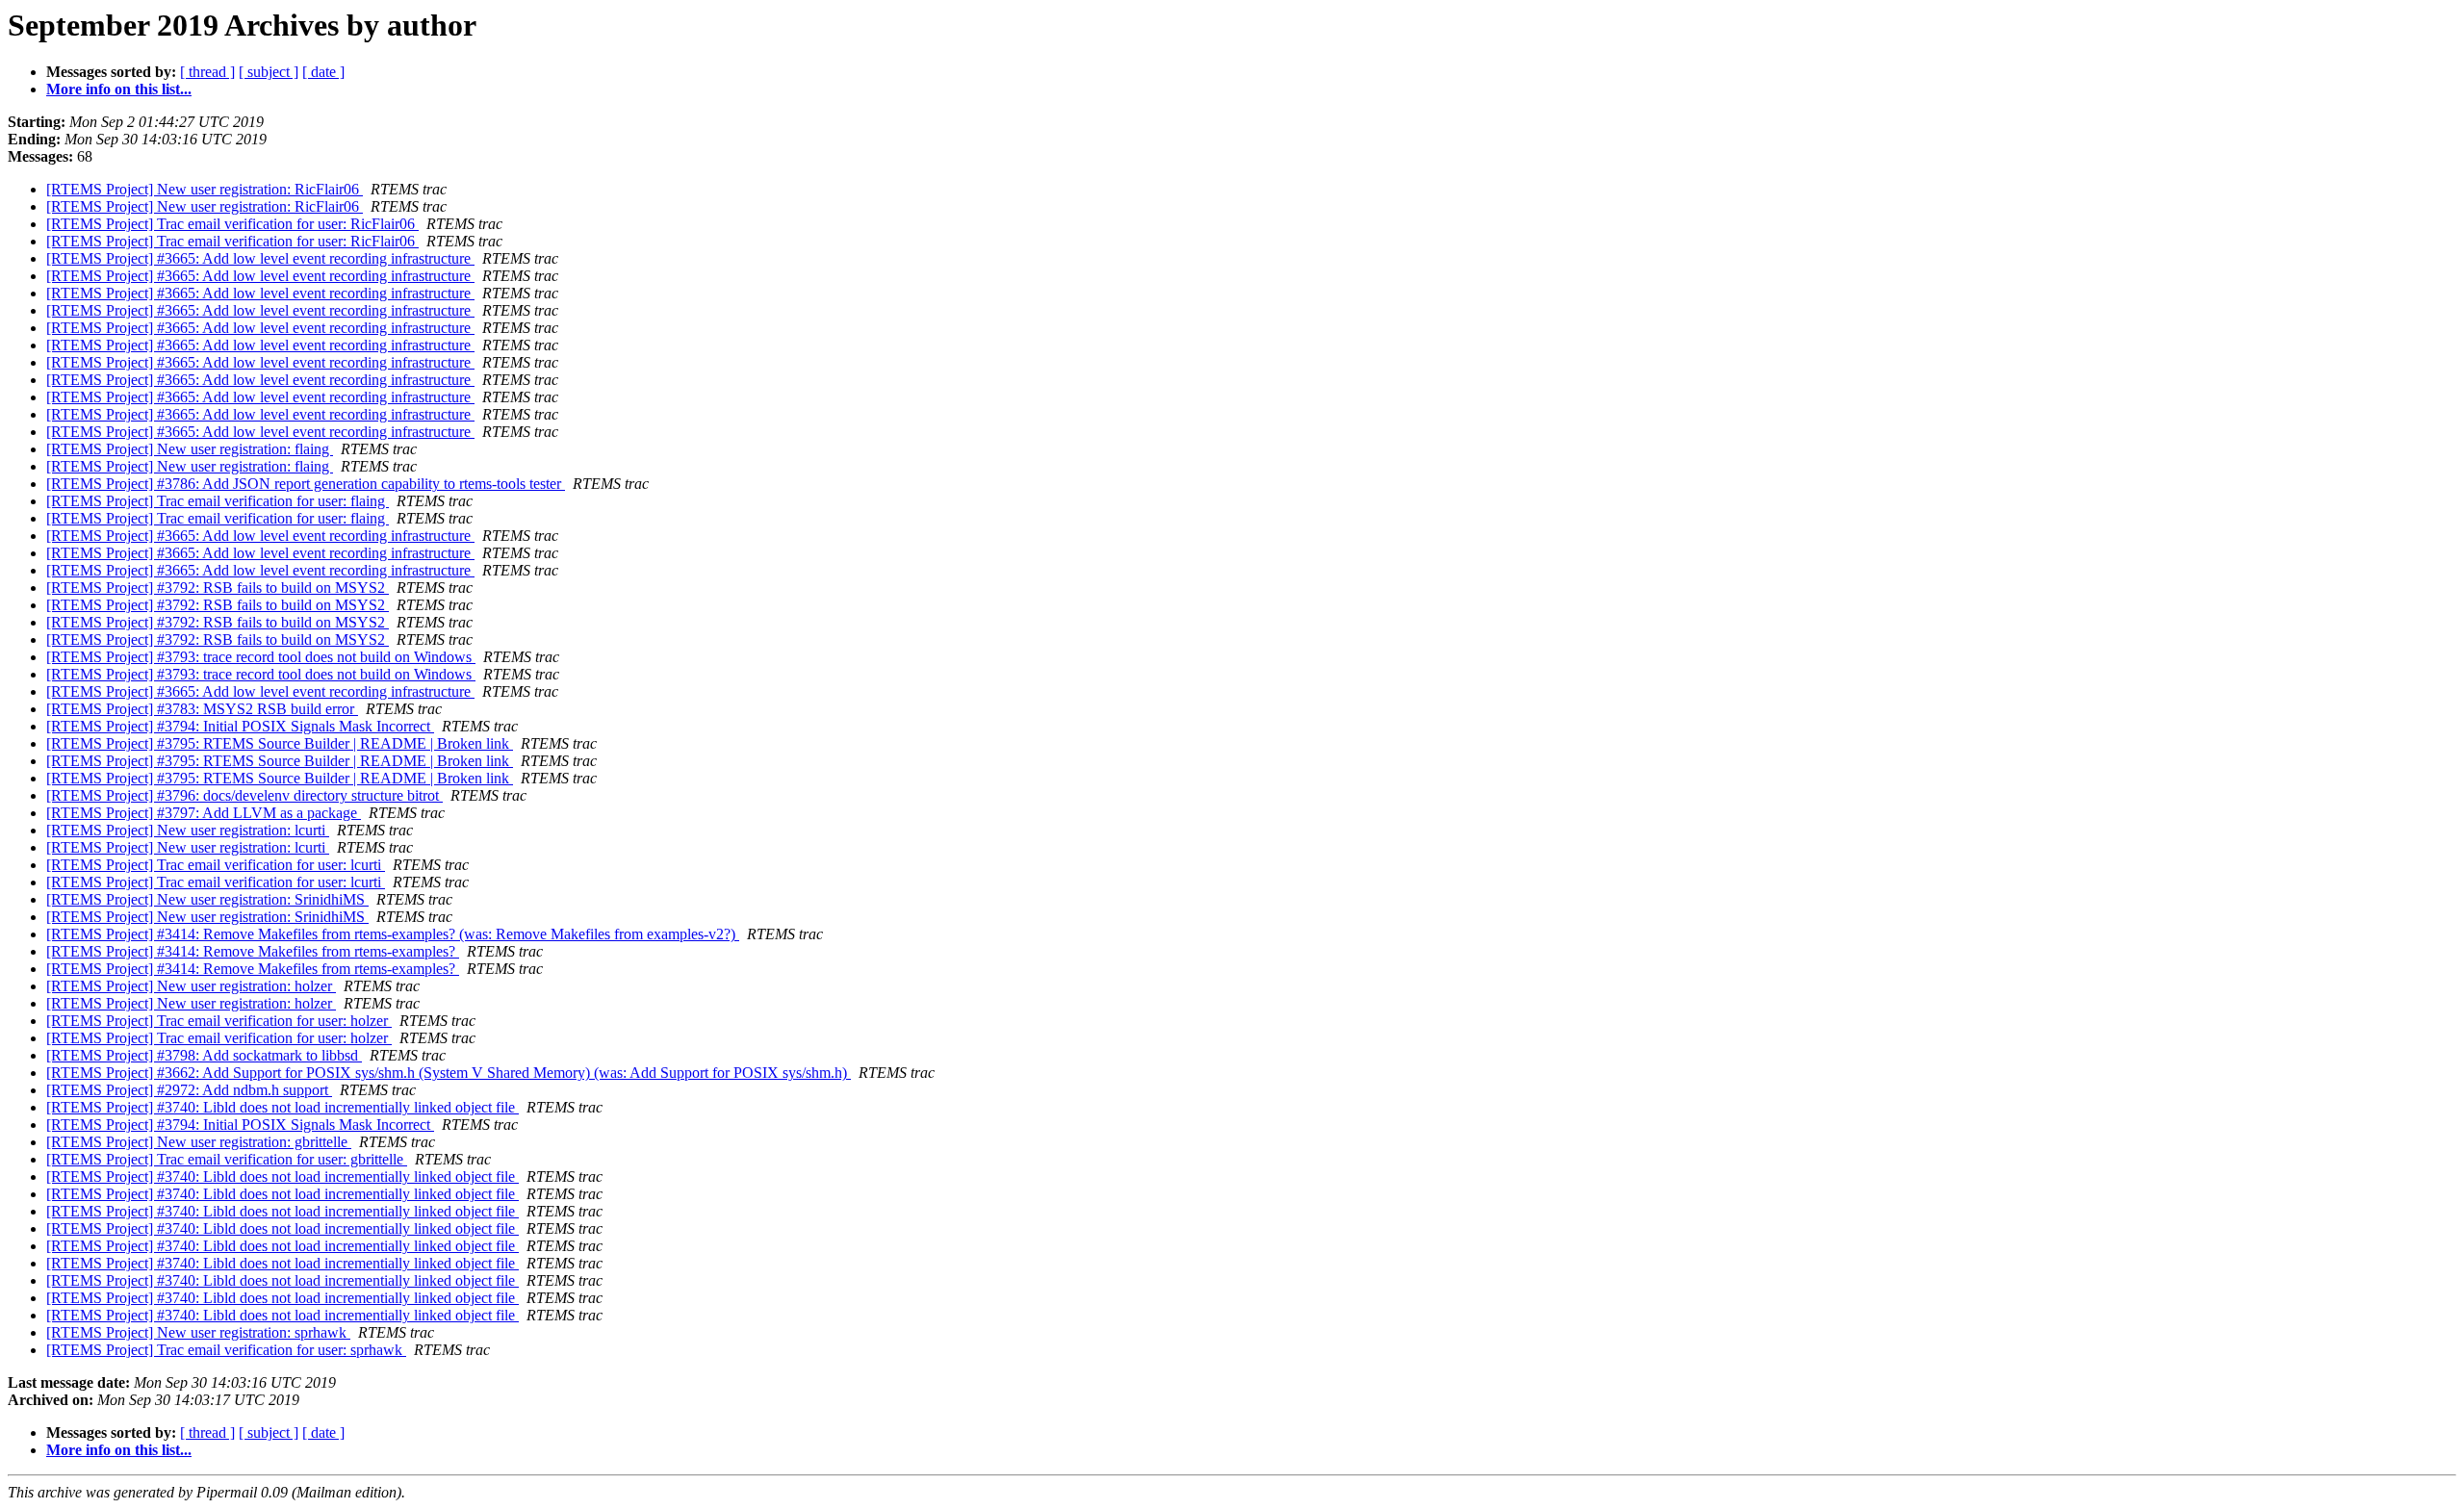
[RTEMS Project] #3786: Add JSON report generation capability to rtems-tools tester (306, 484)
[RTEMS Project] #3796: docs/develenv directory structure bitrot (244, 795)
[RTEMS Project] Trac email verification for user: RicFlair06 (232, 224)
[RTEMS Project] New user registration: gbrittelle (199, 1142)
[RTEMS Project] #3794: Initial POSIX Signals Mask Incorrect (240, 726)
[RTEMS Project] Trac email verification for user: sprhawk (226, 1350)
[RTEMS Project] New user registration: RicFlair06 (205, 189)
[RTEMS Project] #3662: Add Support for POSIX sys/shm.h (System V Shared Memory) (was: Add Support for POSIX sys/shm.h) (449, 1073)
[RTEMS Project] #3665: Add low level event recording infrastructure (260, 258)
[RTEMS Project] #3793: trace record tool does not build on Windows (261, 657)
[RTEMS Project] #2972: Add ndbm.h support (189, 1090)
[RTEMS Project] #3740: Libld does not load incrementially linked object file (282, 1107)
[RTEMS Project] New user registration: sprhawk (198, 1332)
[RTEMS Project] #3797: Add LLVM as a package (204, 813)
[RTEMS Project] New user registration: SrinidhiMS (207, 899)
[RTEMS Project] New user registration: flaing (190, 449)
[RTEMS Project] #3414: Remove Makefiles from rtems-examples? (253, 951)
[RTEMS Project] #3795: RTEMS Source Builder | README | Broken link (280, 743)
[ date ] (323, 72)
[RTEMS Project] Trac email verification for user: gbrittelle (227, 1159)
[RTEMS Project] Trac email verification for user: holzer (219, 1021)
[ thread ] (207, 72)
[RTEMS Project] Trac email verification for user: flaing (218, 501)
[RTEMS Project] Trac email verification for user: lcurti (216, 865)
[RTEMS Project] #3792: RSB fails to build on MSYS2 (218, 588)
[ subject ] (269, 72)
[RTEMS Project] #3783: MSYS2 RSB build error (202, 709)
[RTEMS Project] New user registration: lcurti (188, 830)
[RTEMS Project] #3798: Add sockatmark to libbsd (204, 1055)
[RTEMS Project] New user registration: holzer (191, 986)
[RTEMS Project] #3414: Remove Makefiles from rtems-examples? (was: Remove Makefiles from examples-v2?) (393, 934)
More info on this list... (119, 89)
